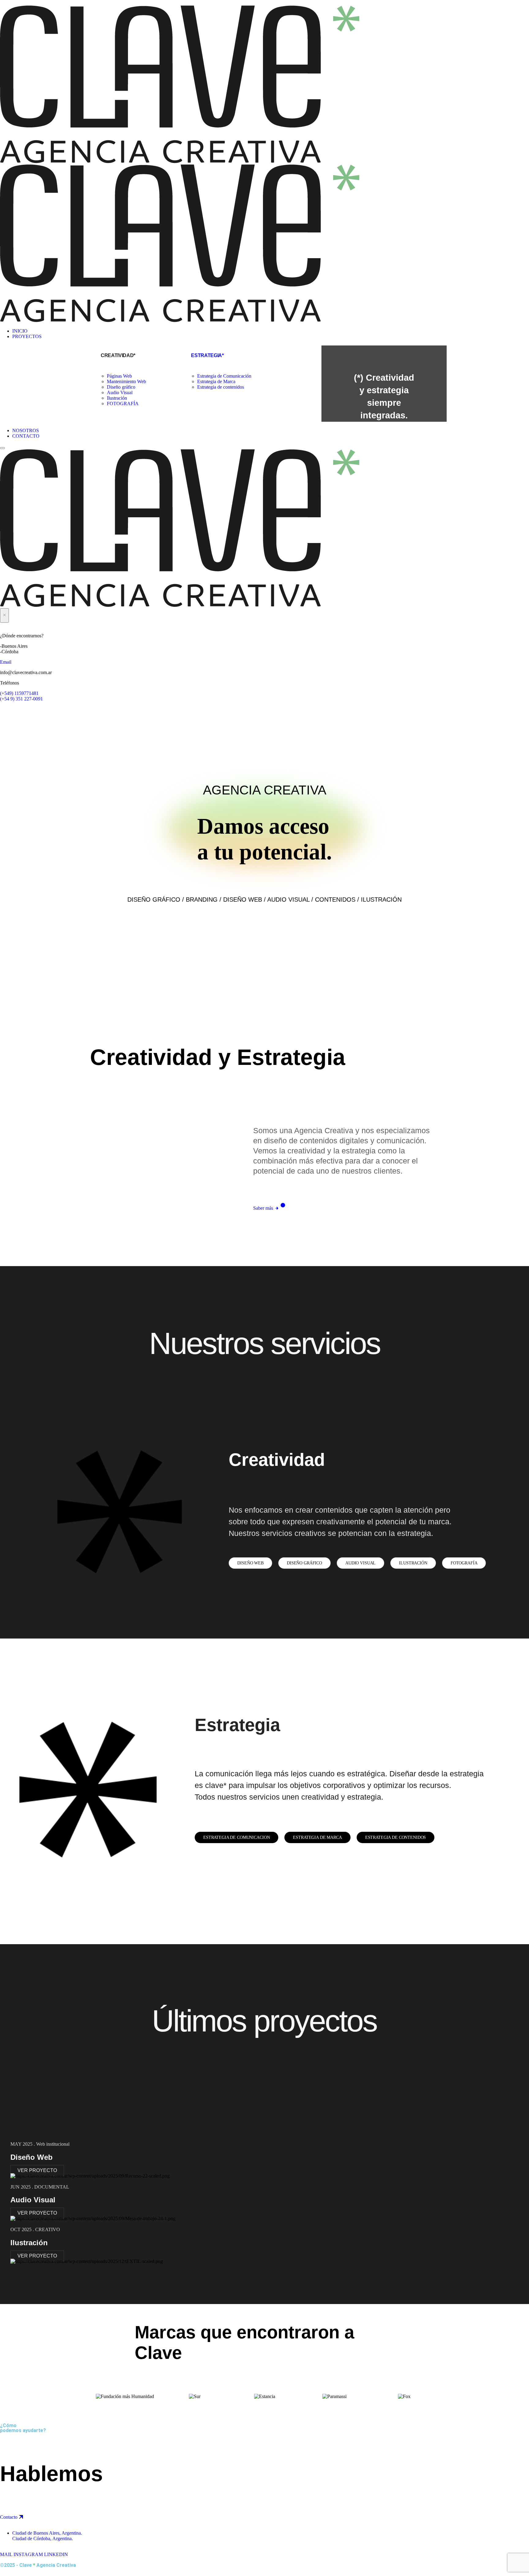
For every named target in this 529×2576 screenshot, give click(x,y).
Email (6, 662)
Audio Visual (120, 392)
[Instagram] (24, 714)
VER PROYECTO (37, 2170)
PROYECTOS (27, 336)
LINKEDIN (56, 2554)
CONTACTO (26, 436)
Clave (27, 2565)
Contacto (9, 2517)
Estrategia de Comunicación (224, 376)
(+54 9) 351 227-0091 (21, 699)
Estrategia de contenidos (221, 387)
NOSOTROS (26, 430)
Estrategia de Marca (216, 381)
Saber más (264, 1208)
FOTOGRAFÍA (123, 404)
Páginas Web (119, 376)
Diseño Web (32, 2157)
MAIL (6, 2554)
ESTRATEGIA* (207, 355)
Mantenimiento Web (126, 381)
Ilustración (117, 398)
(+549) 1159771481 (19, 693)
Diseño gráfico (121, 387)
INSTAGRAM (28, 2554)
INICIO (20, 331)
